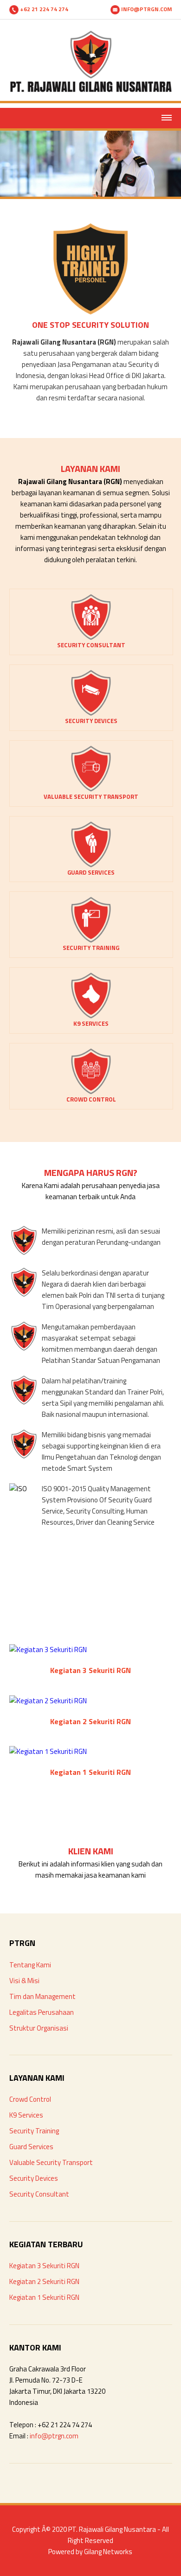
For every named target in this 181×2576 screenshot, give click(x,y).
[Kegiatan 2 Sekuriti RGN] (48, 1701)
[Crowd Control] (91, 1092)
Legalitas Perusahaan (42, 2012)
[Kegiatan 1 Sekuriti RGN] (48, 1751)
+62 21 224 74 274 (43, 9)
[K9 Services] (91, 1016)
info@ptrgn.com (54, 2436)
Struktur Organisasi (39, 2028)
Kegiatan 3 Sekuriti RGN (44, 2266)
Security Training (34, 2131)
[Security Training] (91, 940)
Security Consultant (39, 2194)
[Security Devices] (91, 714)
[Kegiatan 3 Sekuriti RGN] (48, 1650)
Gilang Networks (108, 2552)
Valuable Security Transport (51, 2162)
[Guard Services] (91, 865)
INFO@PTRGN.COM (146, 9)
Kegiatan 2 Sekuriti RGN (44, 2281)
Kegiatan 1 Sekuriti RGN (44, 2297)
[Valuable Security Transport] (91, 789)
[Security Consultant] (91, 638)
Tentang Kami (30, 1965)
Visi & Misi (24, 1981)
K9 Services (26, 2115)
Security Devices (34, 2178)
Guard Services (31, 2147)
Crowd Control (30, 2099)
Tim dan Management (42, 1996)
